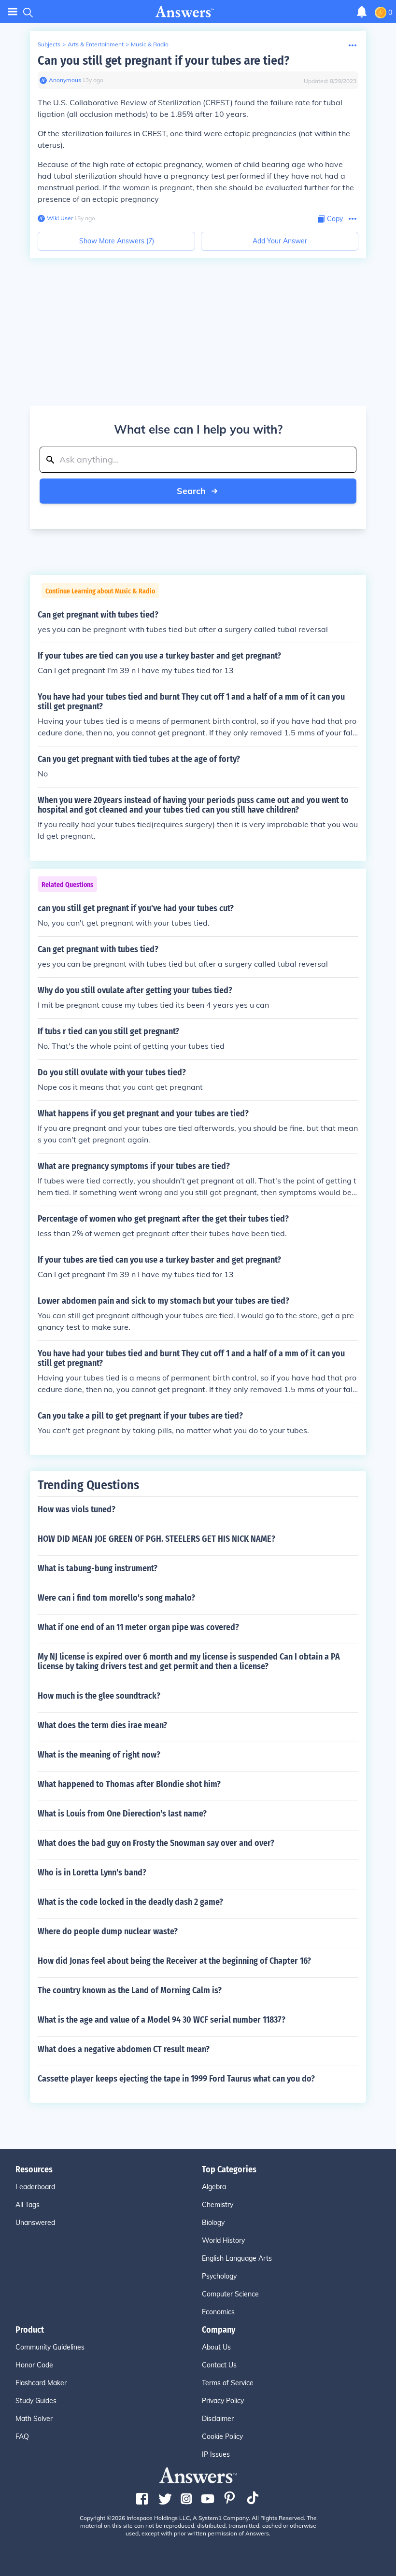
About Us (216, 2347)
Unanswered (35, 2223)
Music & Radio (150, 44)
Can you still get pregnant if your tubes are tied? (163, 61)
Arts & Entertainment (96, 44)
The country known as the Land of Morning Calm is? (130, 1990)
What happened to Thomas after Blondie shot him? (129, 1784)
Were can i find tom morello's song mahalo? (116, 1598)
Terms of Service (228, 2383)
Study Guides (36, 2401)
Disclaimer (218, 2419)
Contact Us (219, 2365)
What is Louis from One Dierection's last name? (122, 1814)
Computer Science (230, 2294)
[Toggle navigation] (13, 12)
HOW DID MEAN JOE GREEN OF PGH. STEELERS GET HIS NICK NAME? (156, 1539)
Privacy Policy (223, 2401)
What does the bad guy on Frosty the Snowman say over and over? (156, 1843)
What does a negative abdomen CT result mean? (124, 2049)
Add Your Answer (280, 241)
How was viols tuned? (77, 1509)
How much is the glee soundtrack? (99, 1696)
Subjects (49, 44)
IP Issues (216, 2454)
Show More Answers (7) (117, 241)
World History (223, 2240)
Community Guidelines (50, 2347)
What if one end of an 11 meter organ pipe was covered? (138, 1627)
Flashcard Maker (41, 2383)
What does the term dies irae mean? (102, 1725)
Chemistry (218, 2205)
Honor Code (34, 2365)
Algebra (214, 2187)
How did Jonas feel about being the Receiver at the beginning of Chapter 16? (174, 1961)
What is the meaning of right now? (99, 1755)
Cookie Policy (222, 2436)
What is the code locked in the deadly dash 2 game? (130, 1902)
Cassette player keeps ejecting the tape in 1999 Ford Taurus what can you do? (176, 2079)
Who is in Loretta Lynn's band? (92, 1872)
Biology (213, 2223)
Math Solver (34, 2419)
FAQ (22, 2436)
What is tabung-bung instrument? (98, 1568)
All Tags (28, 2205)
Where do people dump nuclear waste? (108, 1931)
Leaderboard (35, 2187)
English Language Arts (237, 2258)
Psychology (219, 2276)
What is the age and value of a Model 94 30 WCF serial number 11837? (162, 2020)
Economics (218, 2312)
